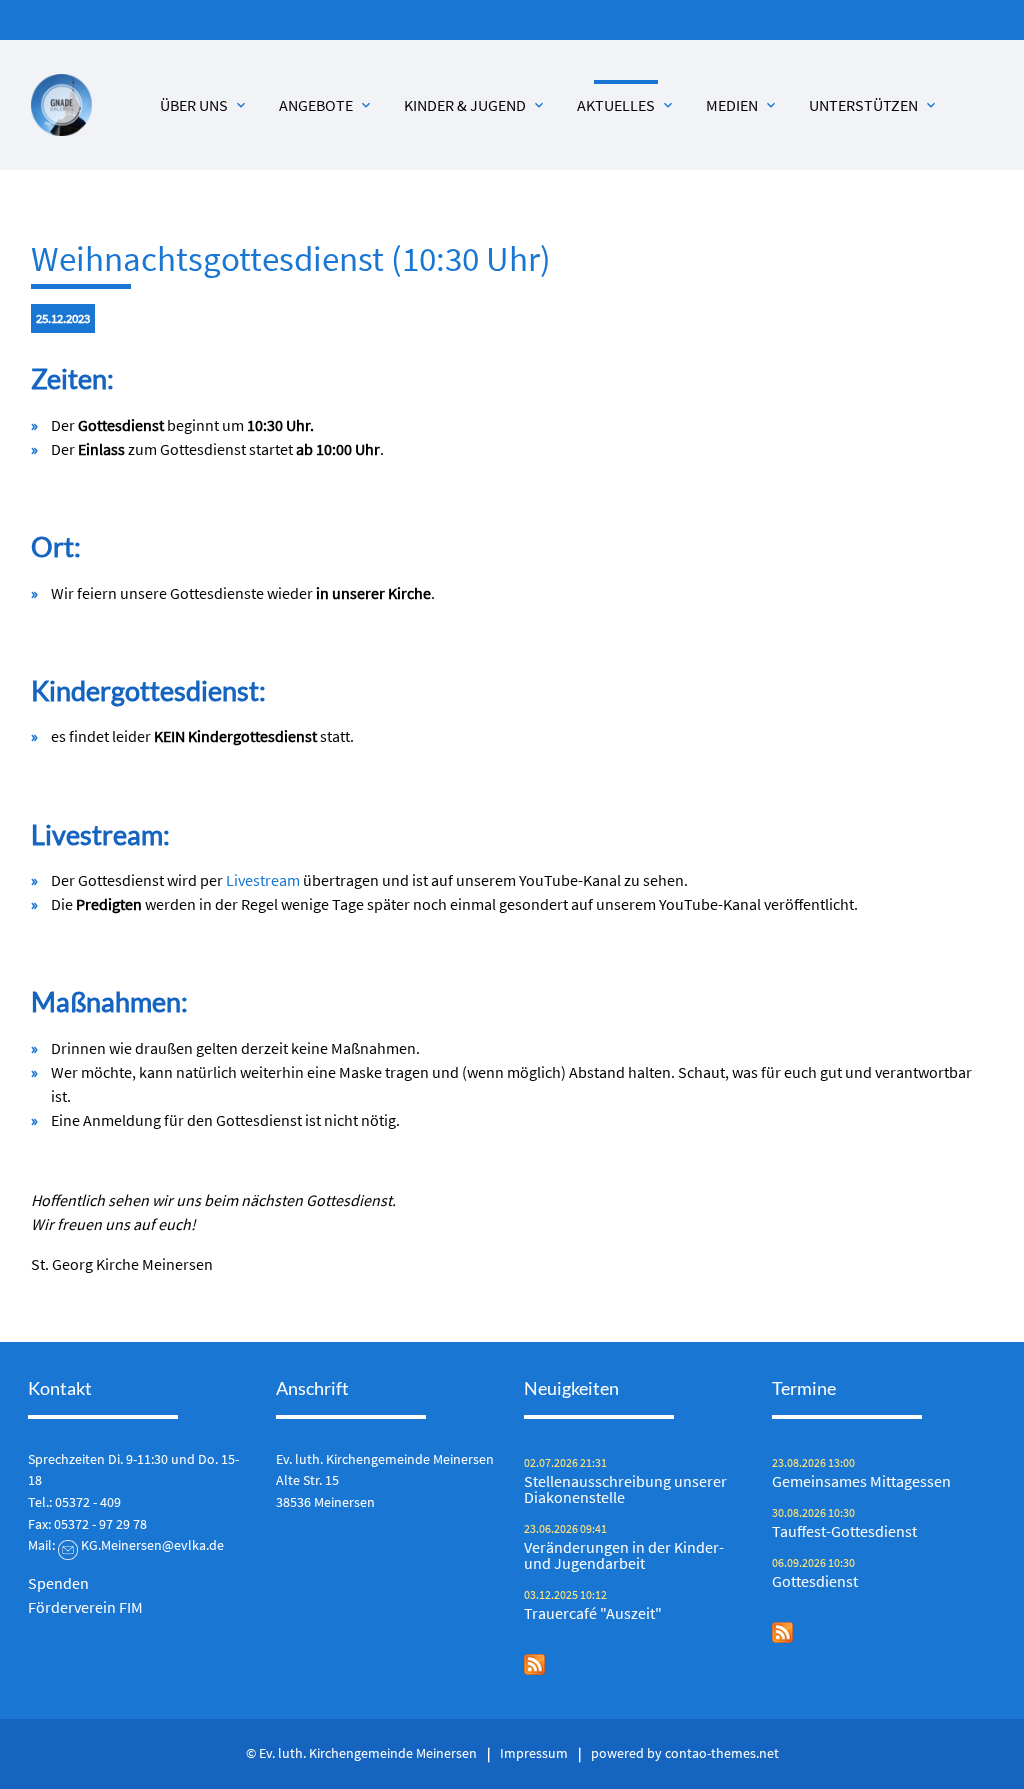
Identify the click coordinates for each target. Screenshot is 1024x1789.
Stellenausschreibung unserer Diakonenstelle (625, 1489)
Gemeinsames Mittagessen (861, 1481)
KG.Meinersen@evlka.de (152, 1545)
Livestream (264, 880)
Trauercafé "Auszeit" (593, 1613)
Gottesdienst (815, 1581)
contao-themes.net (722, 1753)
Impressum (534, 1753)
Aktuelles (626, 105)
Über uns (204, 105)
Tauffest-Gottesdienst (844, 1531)
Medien (742, 105)
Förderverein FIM (85, 1607)
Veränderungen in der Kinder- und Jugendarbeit (624, 1555)
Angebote (326, 105)
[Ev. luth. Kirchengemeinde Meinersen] (62, 105)
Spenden (58, 1583)
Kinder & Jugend (475, 105)
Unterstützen (874, 105)
